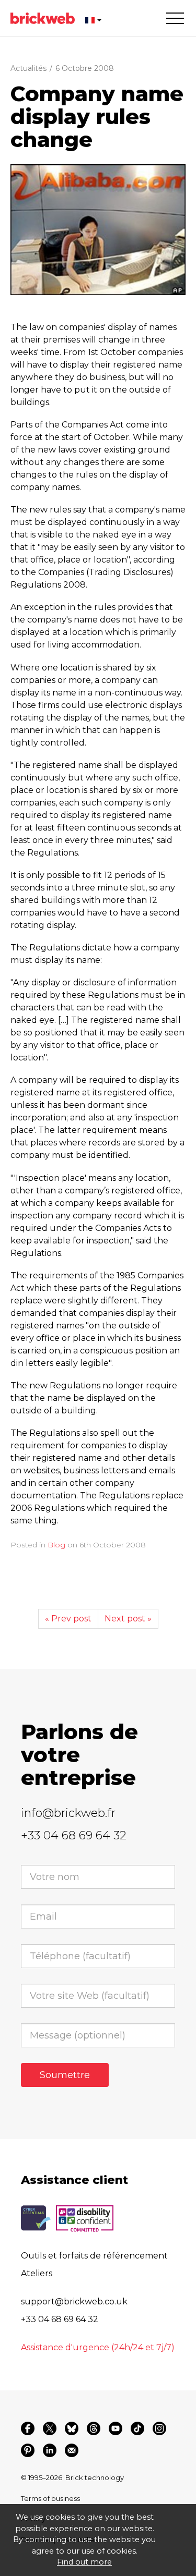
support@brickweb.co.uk (74, 2302)
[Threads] (94, 2428)
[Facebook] (28, 2428)
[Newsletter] (72, 2450)
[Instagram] (159, 2428)
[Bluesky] (72, 2428)
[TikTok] (137, 2428)
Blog (56, 1545)
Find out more (84, 2562)
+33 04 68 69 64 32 (74, 1835)
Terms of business (50, 2498)
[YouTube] (116, 2428)
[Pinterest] (28, 2450)
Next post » (128, 1619)
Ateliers (37, 2273)
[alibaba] (98, 230)
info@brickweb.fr (68, 1813)
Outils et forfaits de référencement (94, 2256)
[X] (50, 2428)
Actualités (28, 68)
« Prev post (68, 1619)
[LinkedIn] (50, 2450)
